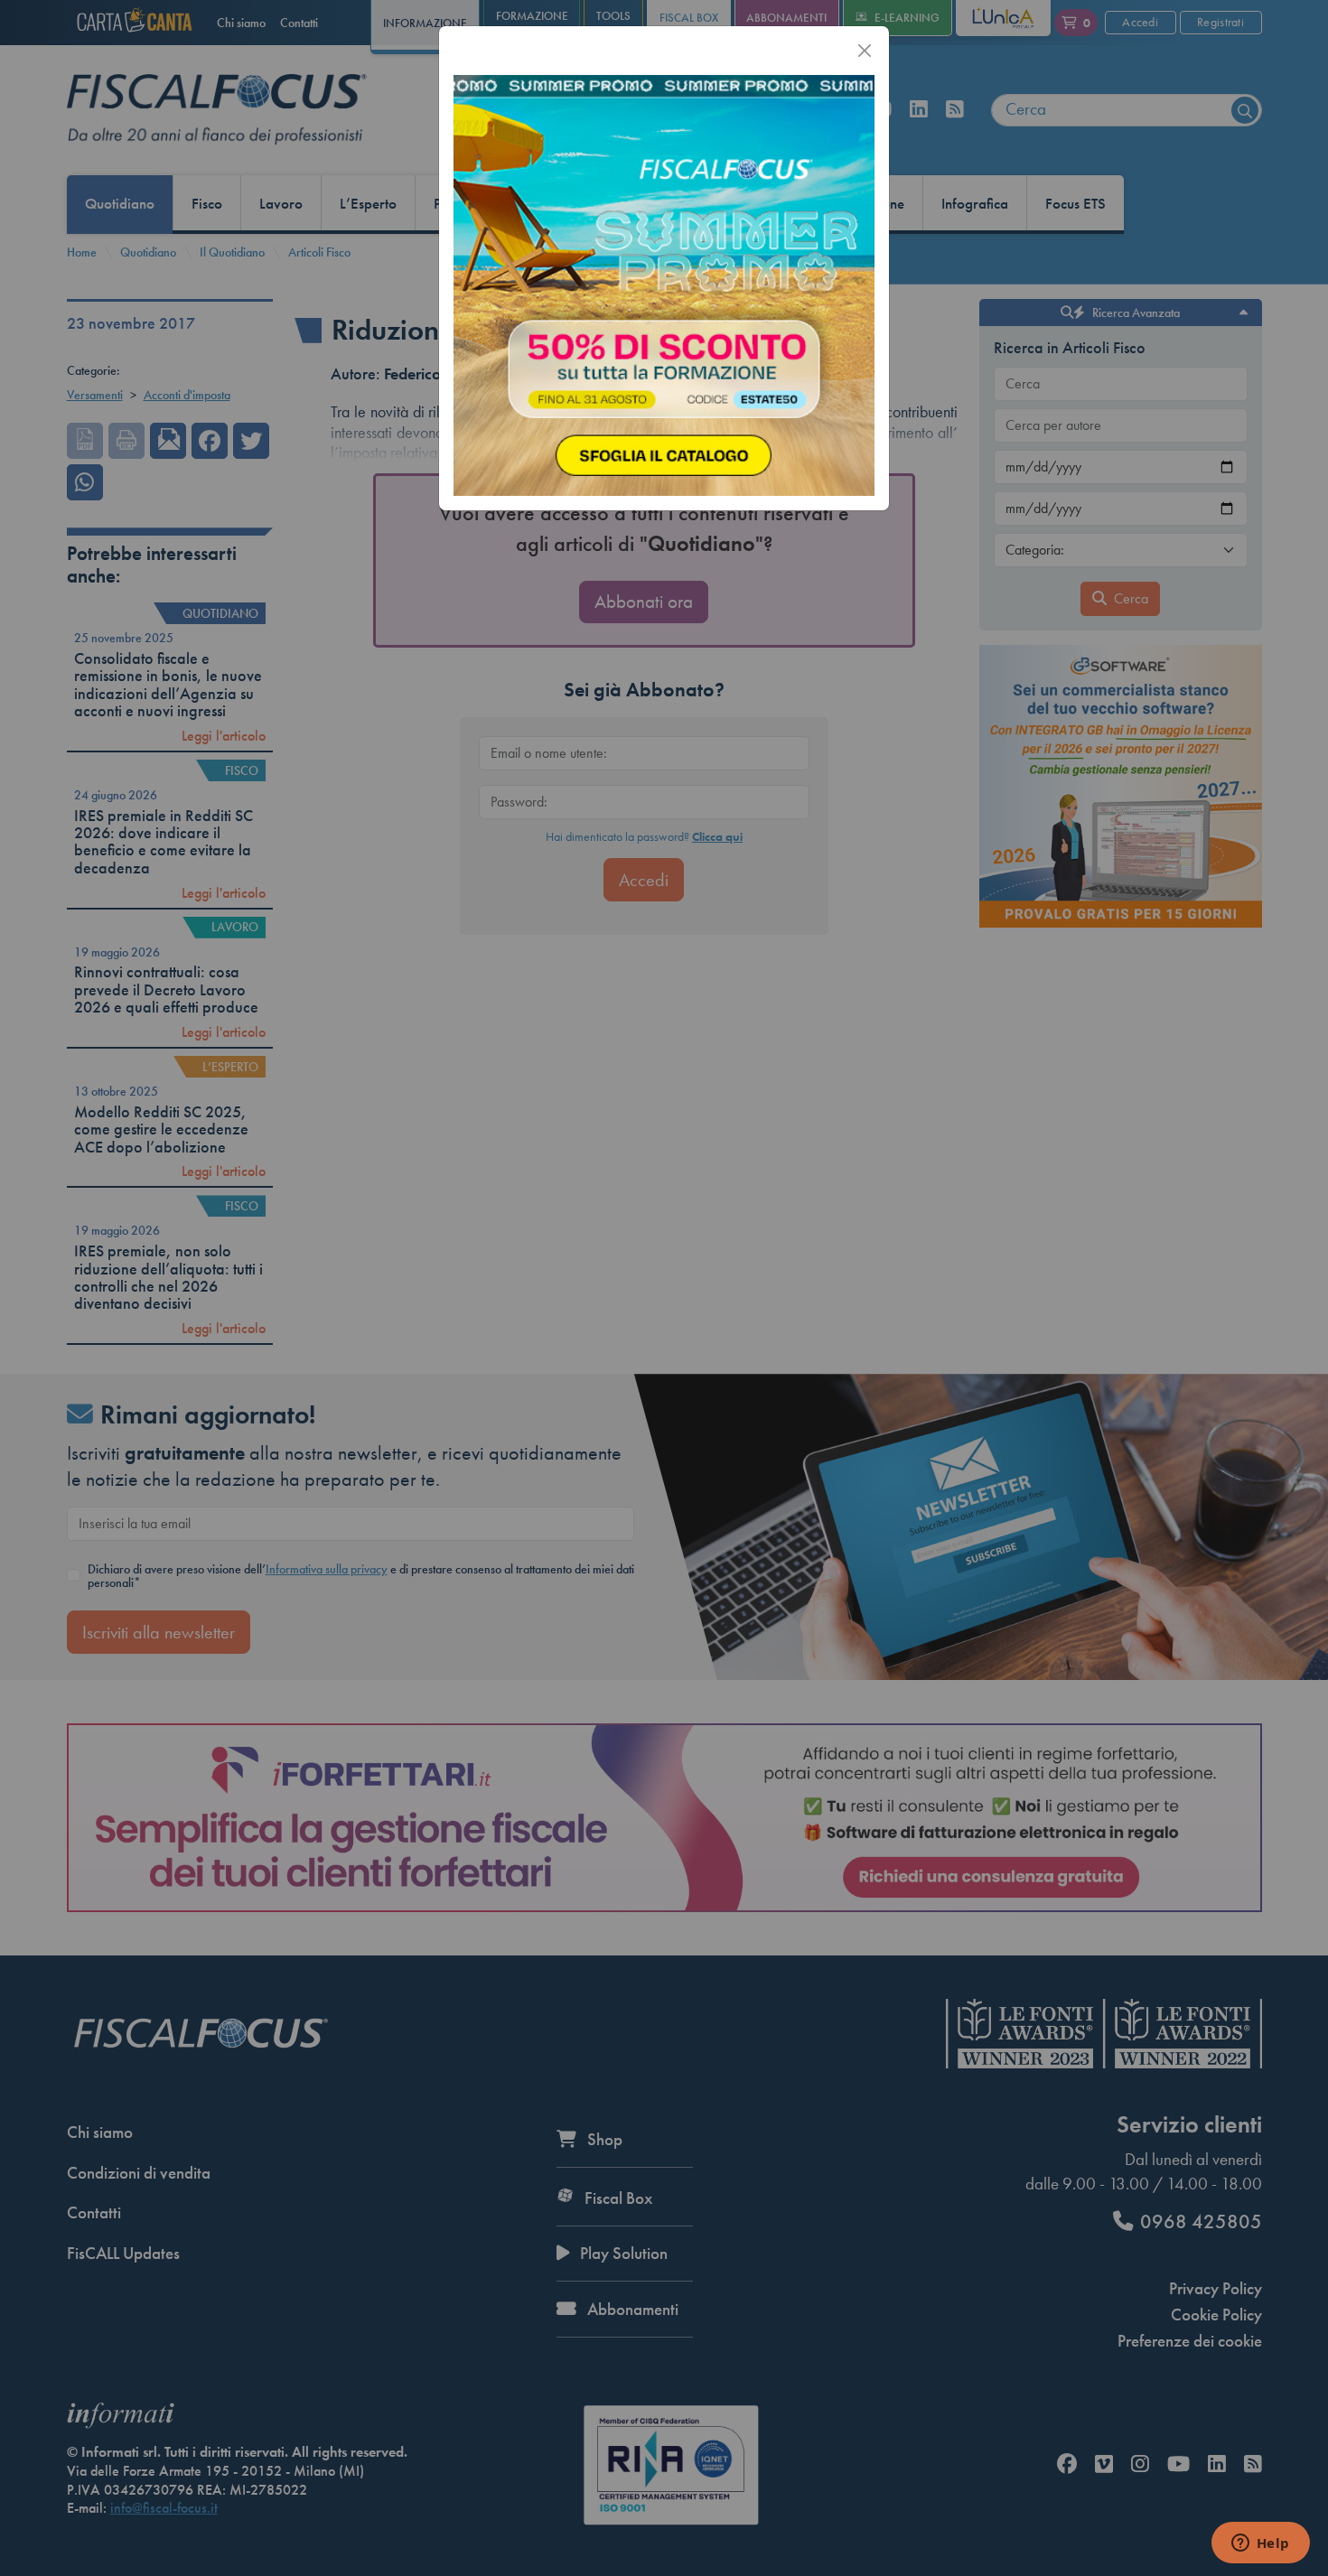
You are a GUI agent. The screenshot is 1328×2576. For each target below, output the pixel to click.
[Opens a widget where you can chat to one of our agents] (1260, 2544)
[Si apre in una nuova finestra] (664, 284)
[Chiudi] (865, 51)
